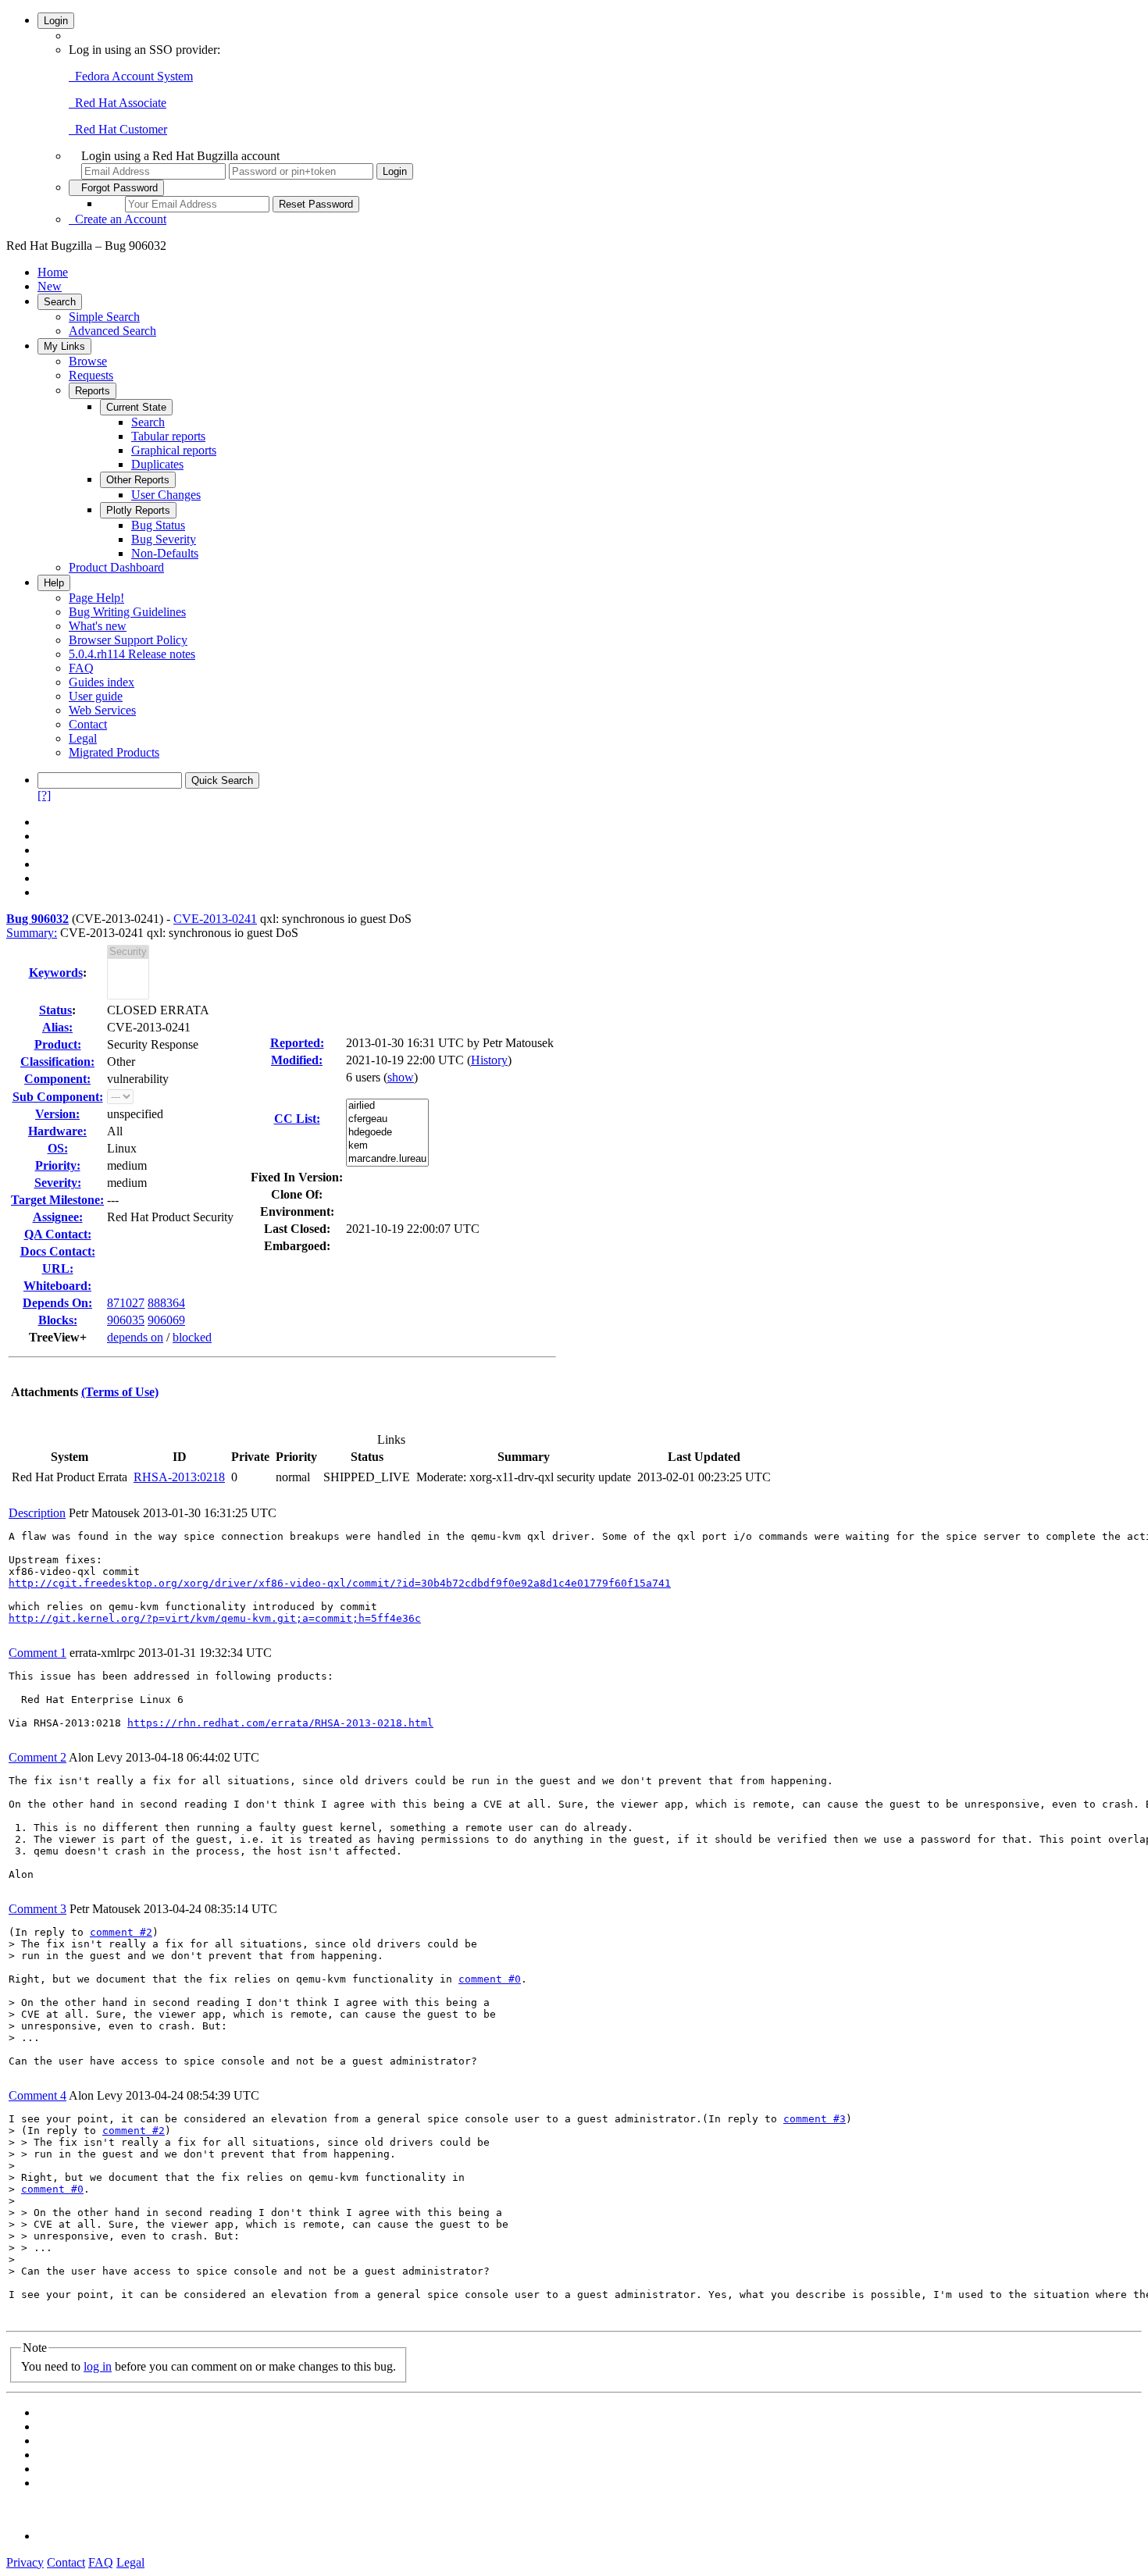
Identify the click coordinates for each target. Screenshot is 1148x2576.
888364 (166, 1303)
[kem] (387, 1146)
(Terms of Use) (120, 1392)
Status (55, 1010)
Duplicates (157, 464)
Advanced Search (112, 331)
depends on (135, 1337)
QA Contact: (58, 1234)
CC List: (297, 1119)
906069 (166, 1320)
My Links (64, 346)
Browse (88, 361)
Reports (93, 391)
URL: (58, 1268)
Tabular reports (168, 436)
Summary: (32, 933)
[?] (44, 795)
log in (98, 2366)
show (401, 1077)
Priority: (58, 1165)
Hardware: (57, 1131)
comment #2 (121, 1932)
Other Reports (138, 480)
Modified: (297, 1060)
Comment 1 (37, 1653)
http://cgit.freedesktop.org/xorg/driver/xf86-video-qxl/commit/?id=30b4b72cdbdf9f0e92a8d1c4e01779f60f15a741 (340, 1583)
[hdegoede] (387, 1133)
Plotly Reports (138, 510)
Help (54, 583)
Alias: (57, 1027)
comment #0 (490, 1979)
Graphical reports (174, 450)
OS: (58, 1148)
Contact (88, 724)
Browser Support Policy (128, 640)
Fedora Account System (131, 76)
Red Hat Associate (118, 103)
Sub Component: (58, 1097)
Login (56, 21)
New (50, 286)
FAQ (81, 668)
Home (53, 272)
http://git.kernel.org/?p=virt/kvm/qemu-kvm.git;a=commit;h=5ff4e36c (215, 1618)
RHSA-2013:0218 (179, 1477)
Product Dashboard (116, 567)
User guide (96, 696)
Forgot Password (116, 188)
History (489, 1060)
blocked (192, 1337)
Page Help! (96, 598)
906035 (126, 1320)
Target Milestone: (57, 1200)
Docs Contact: (58, 1251)
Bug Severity (164, 539)
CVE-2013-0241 (215, 919)
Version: (57, 1114)
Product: (58, 1044)
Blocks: (58, 1320)
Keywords (56, 973)
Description (37, 1513)
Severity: (58, 1183)
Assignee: (58, 1217)
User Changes (166, 495)
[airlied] (387, 1106)
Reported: (297, 1043)
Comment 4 (37, 2095)
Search (60, 302)
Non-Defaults (165, 553)
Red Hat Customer (118, 129)
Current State (136, 407)
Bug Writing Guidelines (127, 612)
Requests (91, 375)
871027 (126, 1303)
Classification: (57, 1062)
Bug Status (158, 525)
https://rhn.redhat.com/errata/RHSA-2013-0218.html (280, 1723)
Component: (57, 1079)
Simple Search (104, 317)
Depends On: (57, 1303)
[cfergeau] (387, 1119)
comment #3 (815, 2119)
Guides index (102, 682)
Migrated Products (114, 752)
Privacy (25, 2562)
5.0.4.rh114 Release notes (132, 654)
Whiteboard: (57, 1286)
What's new (98, 626)
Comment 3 (37, 1909)
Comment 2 (37, 1757)
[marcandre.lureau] (387, 1159)
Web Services (102, 710)
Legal (83, 738)
